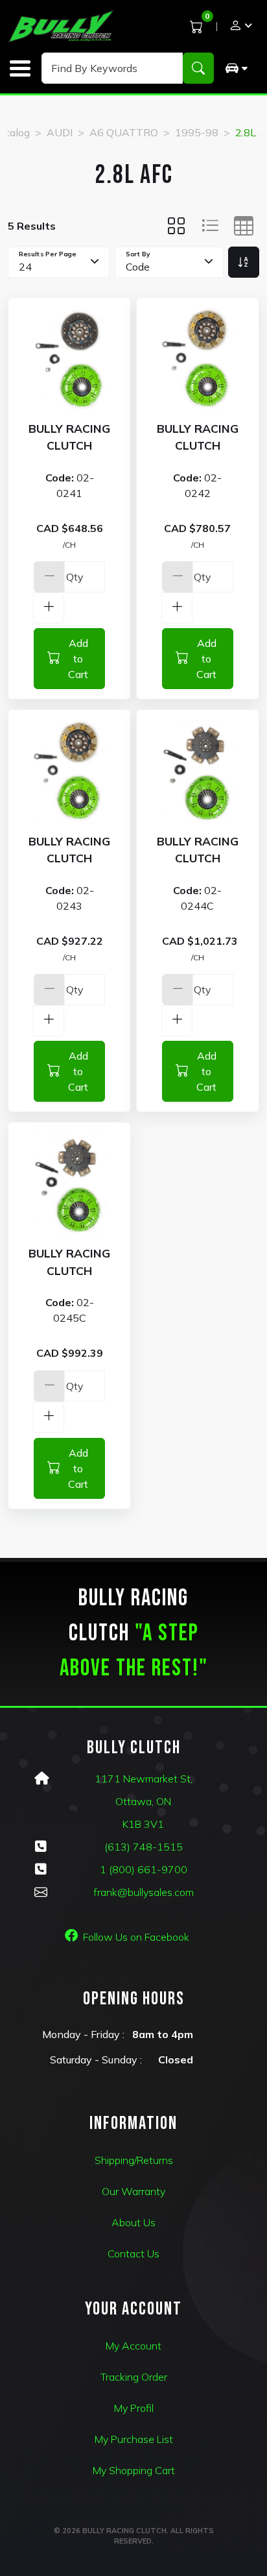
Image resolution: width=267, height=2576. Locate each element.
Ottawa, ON (143, 1801)
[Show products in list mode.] (210, 226)
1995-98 (197, 132)
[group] (236, 68)
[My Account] (240, 27)
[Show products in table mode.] (244, 226)
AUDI (60, 132)
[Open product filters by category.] (236, 68)
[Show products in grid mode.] (176, 226)
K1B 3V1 (143, 1824)
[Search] (198, 68)
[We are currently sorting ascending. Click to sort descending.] (244, 262)
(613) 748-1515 (144, 1847)
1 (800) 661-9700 (144, 1869)
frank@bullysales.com (144, 1892)
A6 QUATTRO (124, 132)
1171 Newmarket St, (144, 1779)
